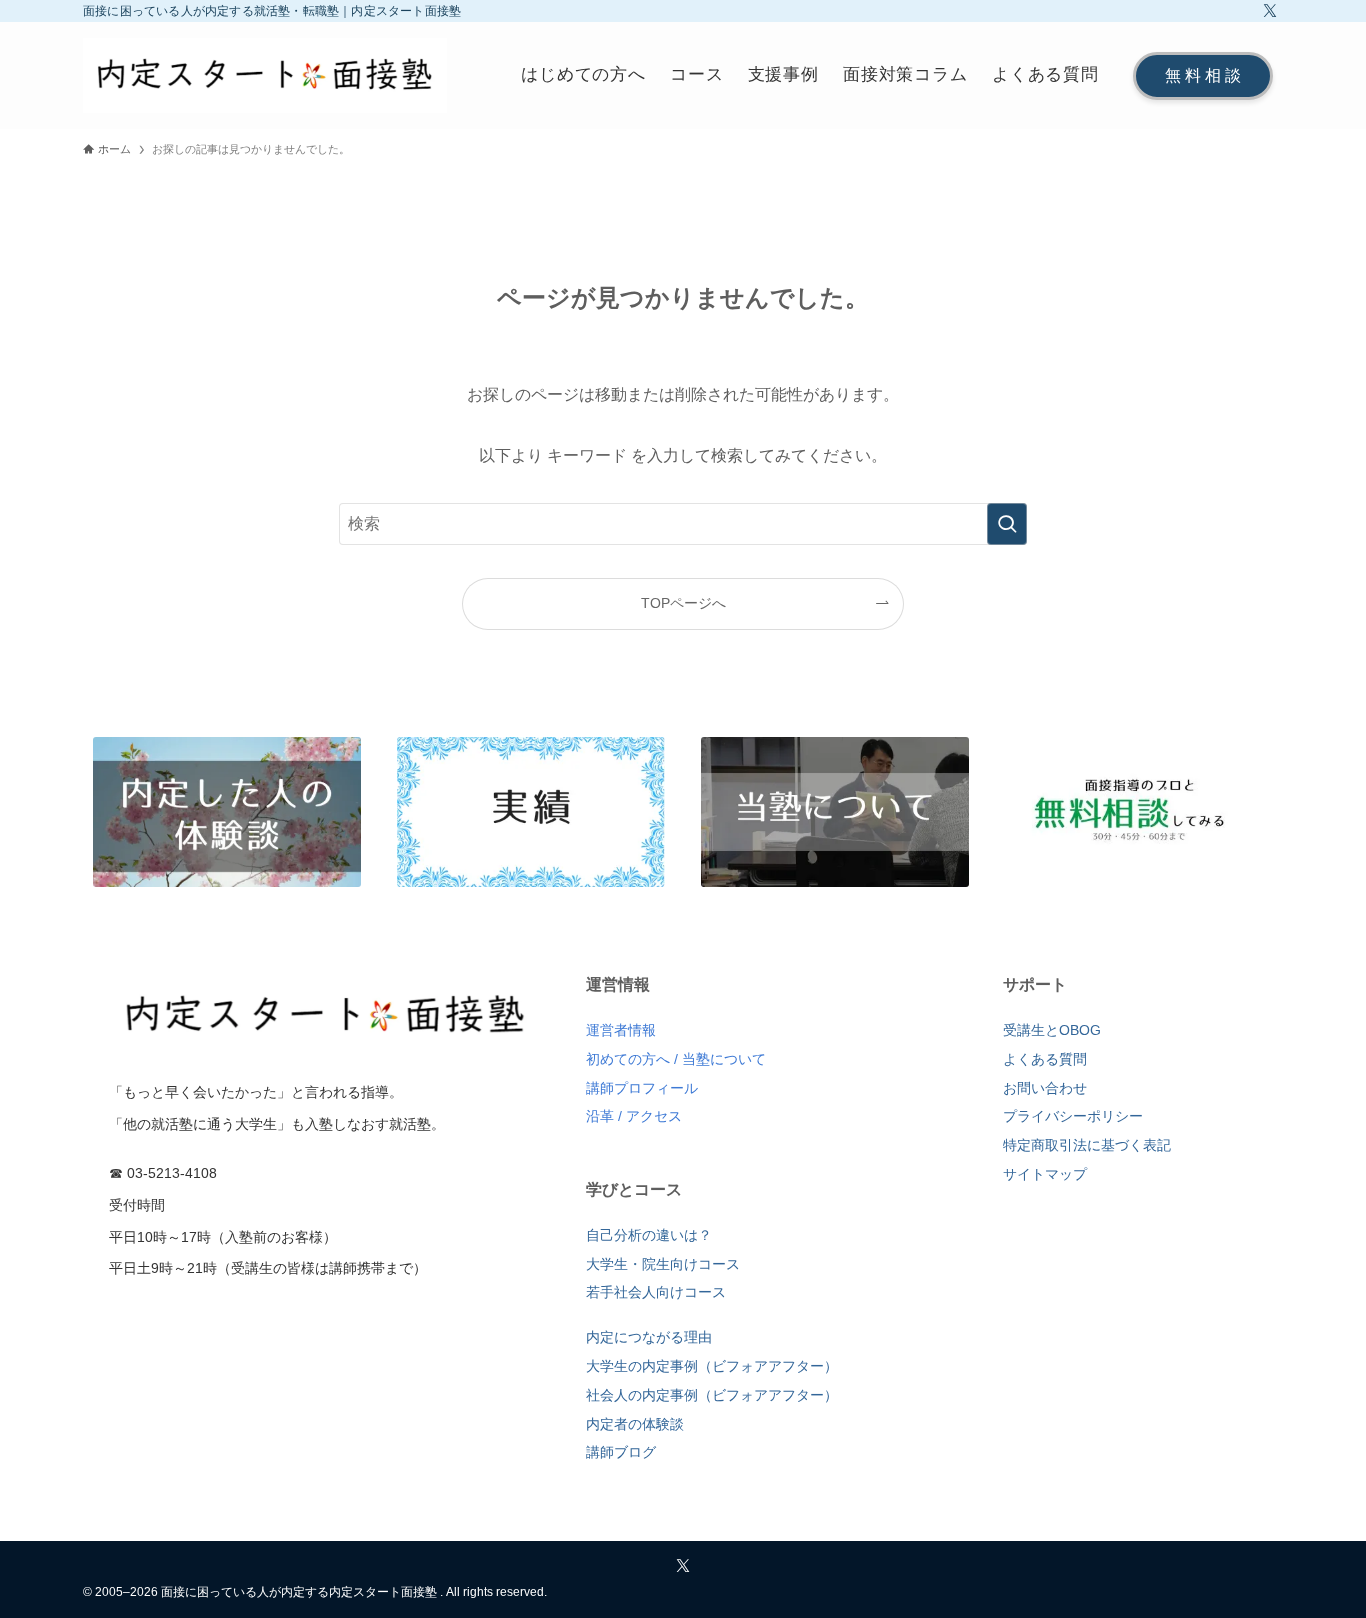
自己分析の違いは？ (649, 1235)
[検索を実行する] (1007, 524)
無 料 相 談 (1203, 75)
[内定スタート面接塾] (265, 75)
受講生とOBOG (1052, 1030)
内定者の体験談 (635, 1424)
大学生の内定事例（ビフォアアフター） (712, 1366)
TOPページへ (683, 603)
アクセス (654, 1116)
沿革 (600, 1116)
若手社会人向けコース (656, 1292)
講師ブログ (621, 1452)
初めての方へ (628, 1059)
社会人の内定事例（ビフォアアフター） (712, 1395)
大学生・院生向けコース (663, 1264)
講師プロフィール (642, 1088)
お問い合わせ (1045, 1088)
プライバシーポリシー (1073, 1116)
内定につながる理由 (649, 1337)
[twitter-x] (1270, 11)
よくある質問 (1045, 1059)
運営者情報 (621, 1030)
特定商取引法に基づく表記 (1087, 1145)
